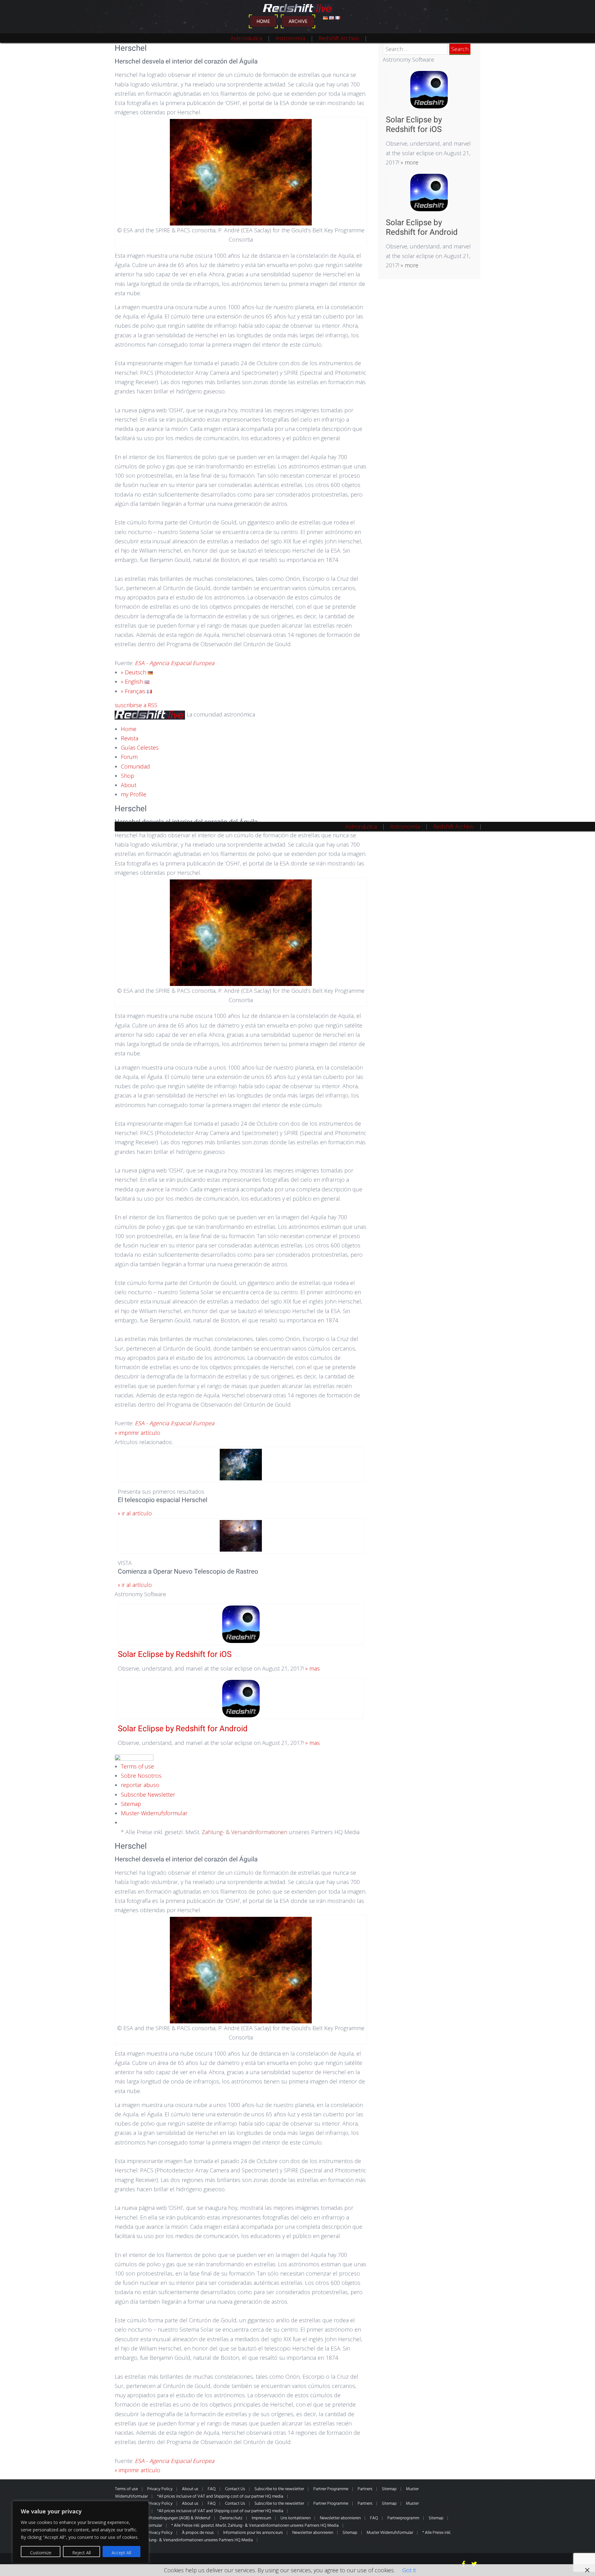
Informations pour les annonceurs (253, 2533)
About (129, 785)
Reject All (82, 2553)
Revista (130, 738)
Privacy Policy (160, 2489)
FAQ (212, 2489)
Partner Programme (331, 2489)
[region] (81, 2532)
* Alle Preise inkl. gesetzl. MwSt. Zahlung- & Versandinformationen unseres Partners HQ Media (255, 2526)
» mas (312, 1668)
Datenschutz (231, 2518)
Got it (409, 2570)
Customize (41, 2553)
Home (263, 22)
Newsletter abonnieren (340, 2518)
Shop (128, 776)
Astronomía (290, 38)
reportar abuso (140, 1785)
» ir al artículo (135, 1513)
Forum (129, 757)
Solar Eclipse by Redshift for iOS (175, 1654)
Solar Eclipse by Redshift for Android (183, 1728)
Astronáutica (246, 38)
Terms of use (137, 1766)
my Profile (134, 794)
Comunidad (135, 766)
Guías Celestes (140, 747)
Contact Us (235, 2489)
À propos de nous (198, 2533)
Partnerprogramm (403, 2518)
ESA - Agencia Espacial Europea (175, 663)
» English (133, 681)
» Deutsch (134, 672)
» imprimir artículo (137, 1433)
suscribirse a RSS (136, 705)
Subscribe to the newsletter (279, 2489)
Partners (365, 2489)
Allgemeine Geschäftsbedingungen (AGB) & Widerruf (163, 2518)
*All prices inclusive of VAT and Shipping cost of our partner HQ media (220, 2497)
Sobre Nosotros (141, 1776)
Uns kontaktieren (295, 2518)
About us (190, 2489)
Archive (298, 22)
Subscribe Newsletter (148, 1794)
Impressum (261, 2518)
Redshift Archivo (339, 38)
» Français (134, 691)
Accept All (121, 2553)
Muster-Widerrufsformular (154, 1813)
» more (409, 162)
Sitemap (131, 1804)
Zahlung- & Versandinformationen (245, 1832)
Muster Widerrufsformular (390, 2533)
